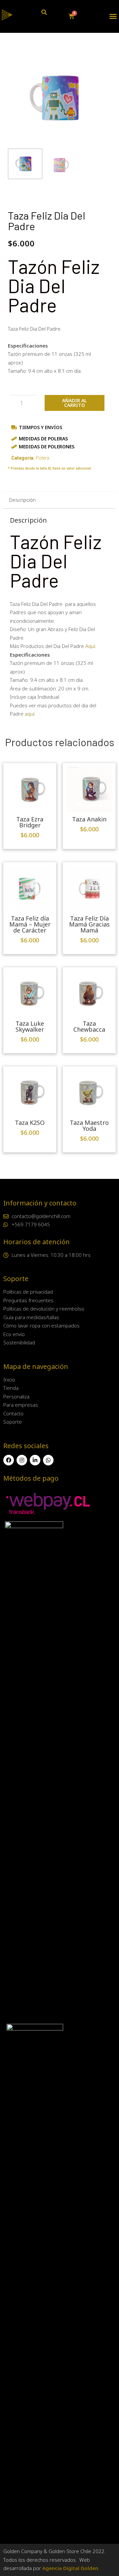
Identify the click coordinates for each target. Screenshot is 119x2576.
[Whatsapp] (48, 1460)
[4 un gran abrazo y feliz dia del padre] (59, 98)
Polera (42, 458)
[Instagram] (22, 1460)
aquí (30, 714)
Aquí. (91, 646)
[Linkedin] (35, 1460)
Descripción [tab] (22, 500)
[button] (113, 16)
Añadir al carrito (75, 403)
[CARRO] (72, 16)
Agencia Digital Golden (70, 2568)
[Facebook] (9, 1460)
